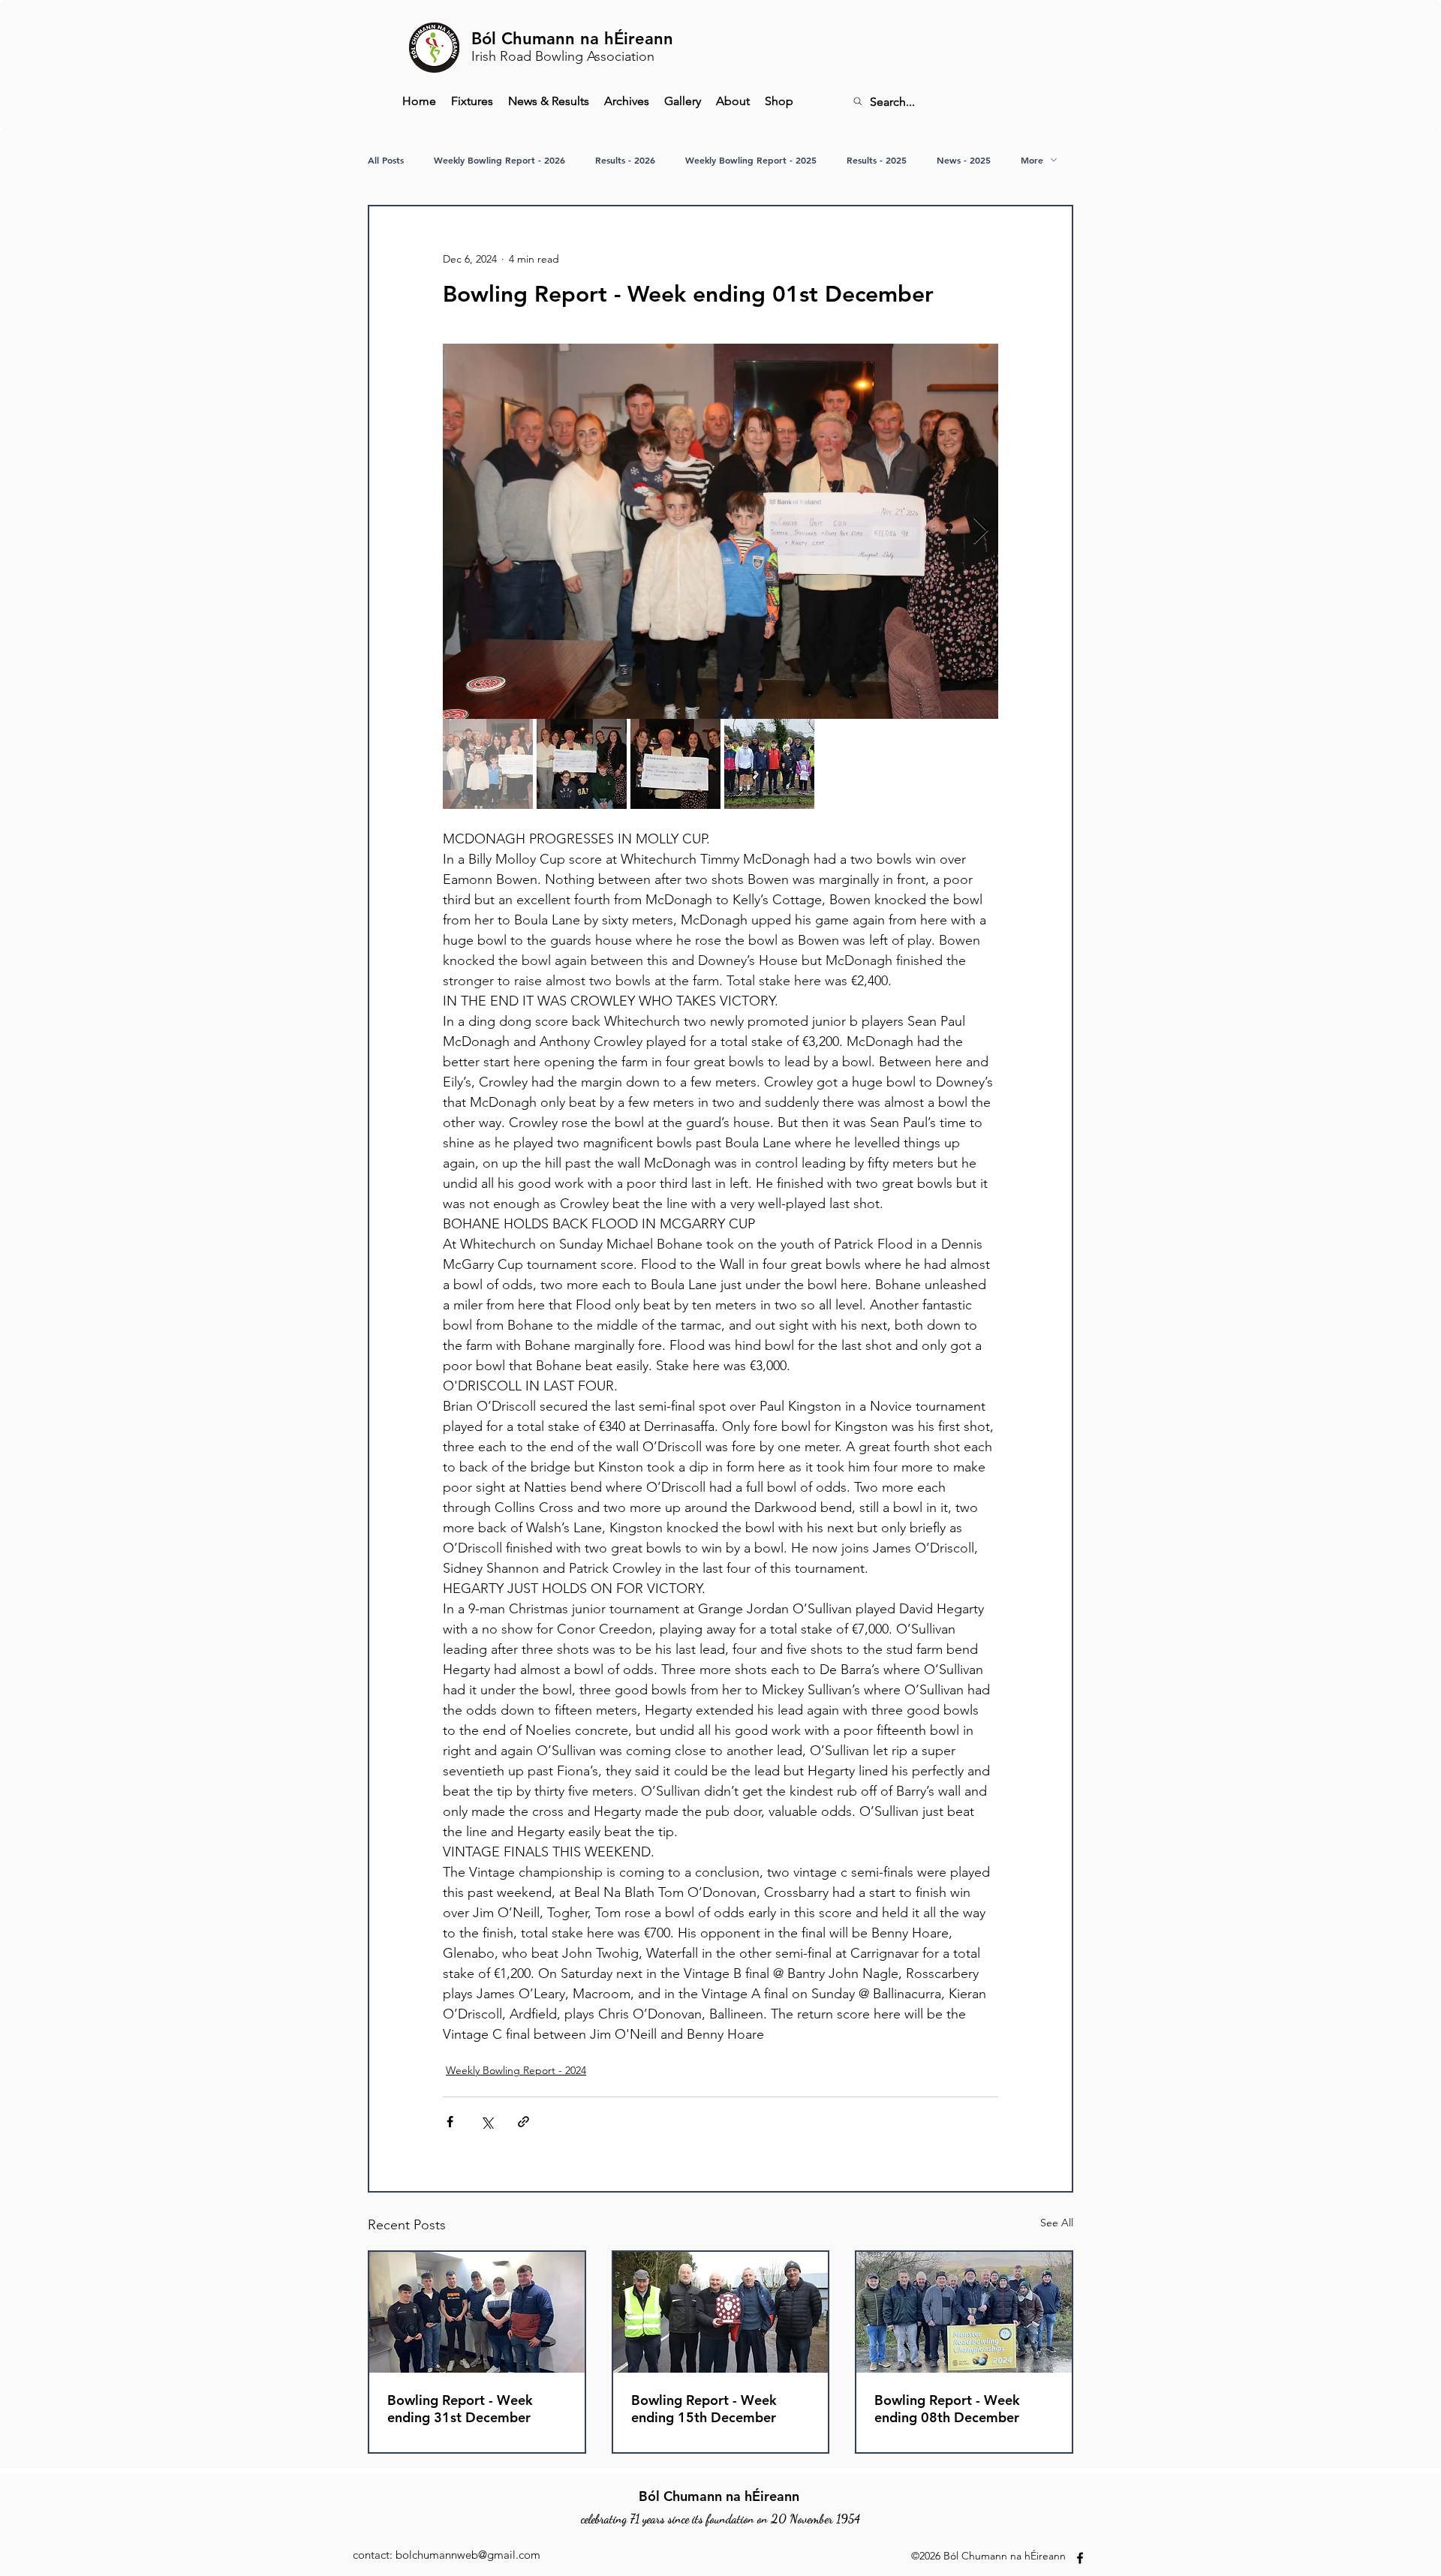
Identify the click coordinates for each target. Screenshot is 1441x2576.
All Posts (386, 160)
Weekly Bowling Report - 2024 (516, 2070)
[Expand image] (720, 531)
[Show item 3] (675, 764)
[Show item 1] (488, 764)
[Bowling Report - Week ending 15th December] (721, 2312)
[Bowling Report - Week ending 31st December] (477, 2312)
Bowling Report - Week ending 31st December (460, 2409)
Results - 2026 (625, 160)
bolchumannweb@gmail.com (468, 2555)
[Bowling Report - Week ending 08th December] (964, 2312)
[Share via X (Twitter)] (487, 2122)
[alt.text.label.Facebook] (1080, 2558)
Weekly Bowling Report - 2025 (751, 160)
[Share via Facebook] (450, 2122)
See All (1057, 2223)
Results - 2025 (877, 160)
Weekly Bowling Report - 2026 (499, 160)
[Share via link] (523, 2122)
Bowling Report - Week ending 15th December (704, 2409)
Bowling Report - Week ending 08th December (947, 2409)
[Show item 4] (769, 764)
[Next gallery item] (981, 532)
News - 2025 (964, 160)
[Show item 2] (582, 764)
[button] (627, 101)
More (1032, 160)
